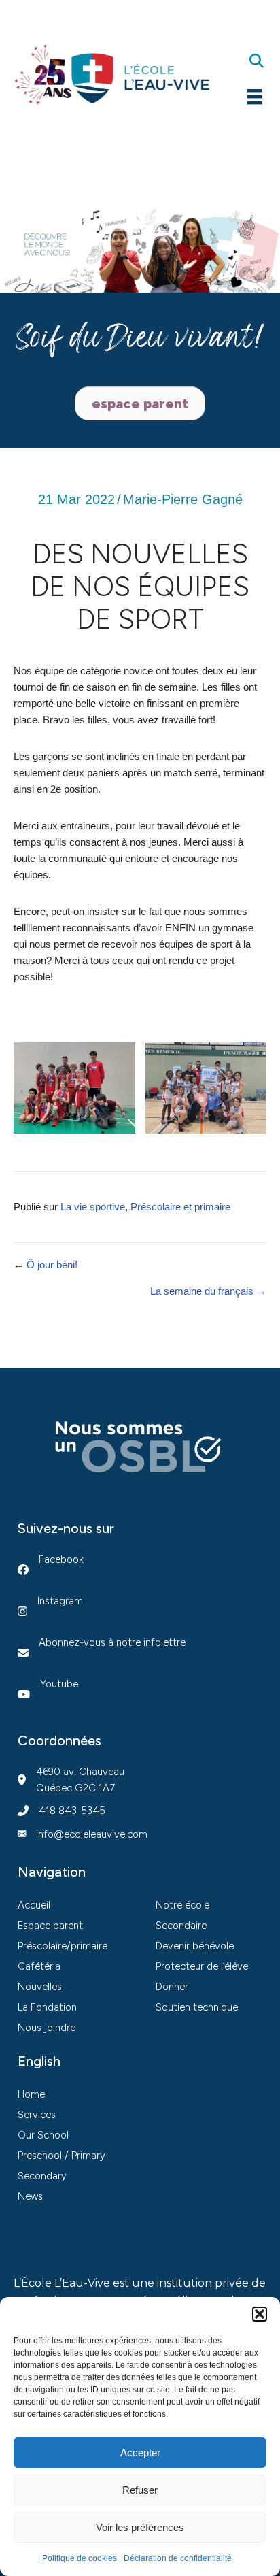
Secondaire (181, 1926)
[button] (260, 2314)
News (30, 2196)
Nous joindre (47, 2028)
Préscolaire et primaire (180, 1207)
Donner (172, 1987)
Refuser (140, 2490)
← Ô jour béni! (46, 1265)
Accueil (34, 1905)
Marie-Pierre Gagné (183, 499)
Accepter (140, 2453)
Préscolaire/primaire (63, 1946)
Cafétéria (39, 1966)
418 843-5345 (72, 1811)
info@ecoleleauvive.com (92, 1834)
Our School (43, 2135)
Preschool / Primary (62, 2156)
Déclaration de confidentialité (178, 2558)
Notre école (182, 1905)
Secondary (42, 2176)
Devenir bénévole (195, 1946)
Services (37, 2115)
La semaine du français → (208, 1291)
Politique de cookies (80, 2558)
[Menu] (255, 97)
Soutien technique (197, 2007)
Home (31, 2094)
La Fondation (47, 2007)
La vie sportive (93, 1207)
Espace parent (50, 1926)
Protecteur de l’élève (202, 1966)
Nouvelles (40, 1987)
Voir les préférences (140, 2527)
